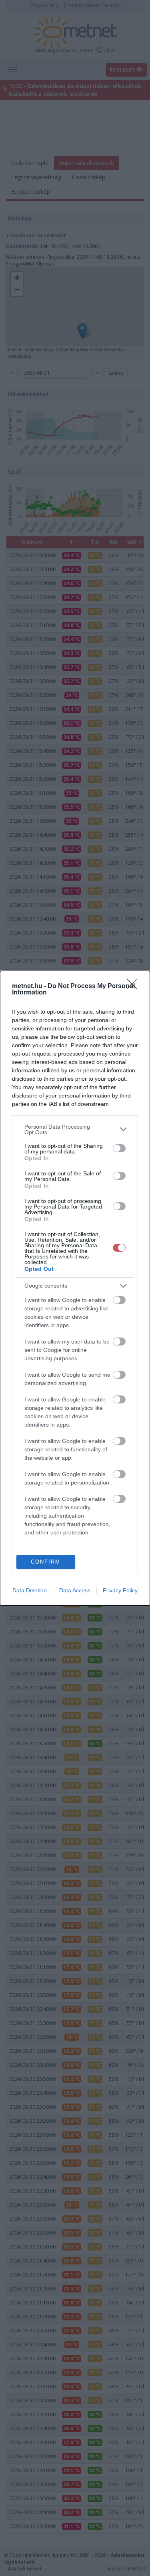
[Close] (134, 986)
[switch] (119, 1148)
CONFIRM (46, 1562)
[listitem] (75, 1129)
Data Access (75, 1590)
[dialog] (75, 1288)
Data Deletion (30, 1590)
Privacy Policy (120, 1590)
